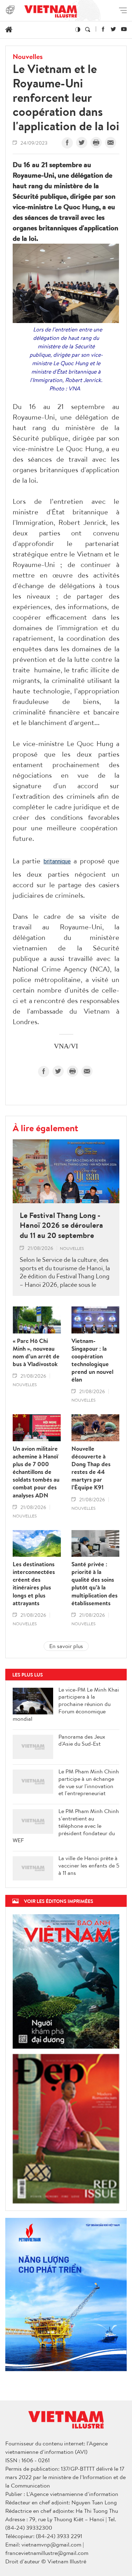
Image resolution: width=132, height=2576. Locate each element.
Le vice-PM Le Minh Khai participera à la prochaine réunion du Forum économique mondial (66, 1704)
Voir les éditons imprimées (59, 1901)
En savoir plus (66, 1646)
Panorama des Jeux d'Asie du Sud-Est (82, 1740)
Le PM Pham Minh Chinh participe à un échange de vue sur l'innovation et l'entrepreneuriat (89, 1782)
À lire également (45, 1128)
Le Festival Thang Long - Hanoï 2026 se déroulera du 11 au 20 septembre (61, 1225)
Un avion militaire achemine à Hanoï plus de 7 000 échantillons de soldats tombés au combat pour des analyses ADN (36, 1472)
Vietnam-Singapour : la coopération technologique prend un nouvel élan (92, 1360)
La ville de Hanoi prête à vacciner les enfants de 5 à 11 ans (89, 1865)
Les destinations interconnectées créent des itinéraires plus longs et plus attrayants (34, 1584)
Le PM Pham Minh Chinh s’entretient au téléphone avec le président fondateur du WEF (66, 1826)
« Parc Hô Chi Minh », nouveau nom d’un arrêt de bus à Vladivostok (36, 1352)
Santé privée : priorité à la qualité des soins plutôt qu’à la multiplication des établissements (95, 1584)
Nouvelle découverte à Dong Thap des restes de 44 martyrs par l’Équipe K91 (91, 1468)
